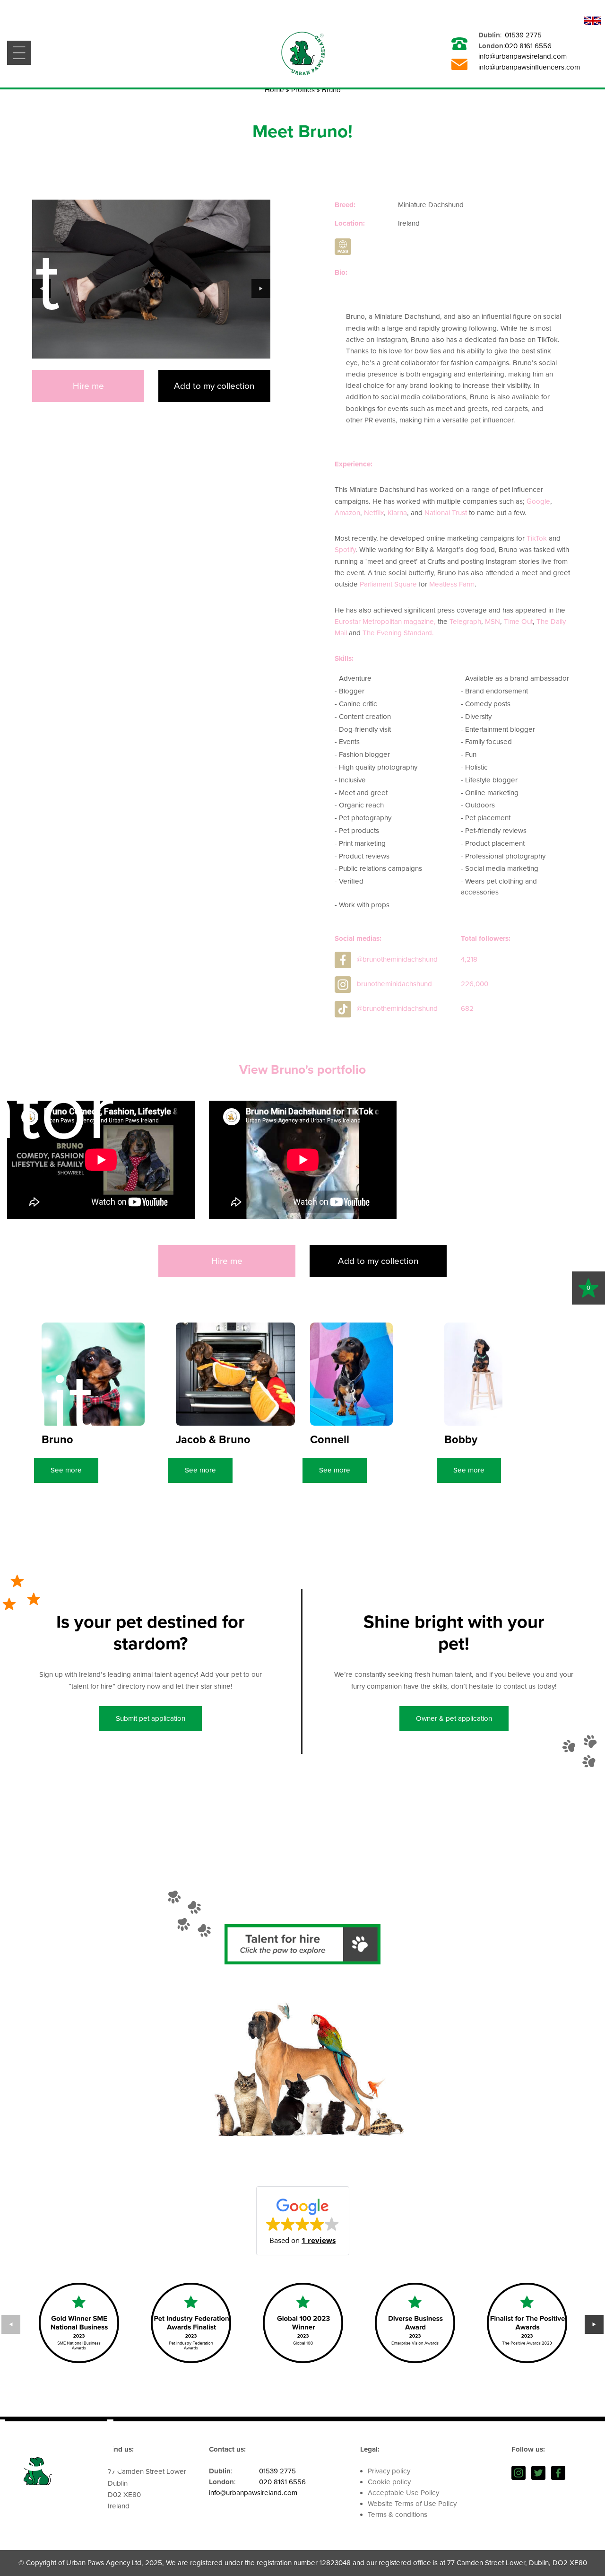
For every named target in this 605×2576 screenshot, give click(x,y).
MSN (493, 622)
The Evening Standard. (398, 633)
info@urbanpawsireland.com (523, 56)
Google (538, 501)
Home (274, 90)
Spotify (345, 550)
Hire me (88, 386)
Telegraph (465, 622)
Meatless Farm (452, 584)
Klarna (397, 513)
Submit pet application (151, 1718)
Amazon (347, 513)
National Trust (446, 513)
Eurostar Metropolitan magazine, (385, 622)
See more (66, 1470)
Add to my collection (214, 386)
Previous (42, 289)
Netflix (374, 513)
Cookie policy (389, 2482)
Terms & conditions (398, 2515)
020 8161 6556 (528, 46)
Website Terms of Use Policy (412, 2504)
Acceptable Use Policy (403, 2493)
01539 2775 (523, 35)
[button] (303, 2221)
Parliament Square (388, 584)
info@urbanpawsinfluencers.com (529, 67)
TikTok (537, 538)
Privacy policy (389, 2471)
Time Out (518, 622)
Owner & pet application (454, 1718)
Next (261, 289)
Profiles (303, 90)
